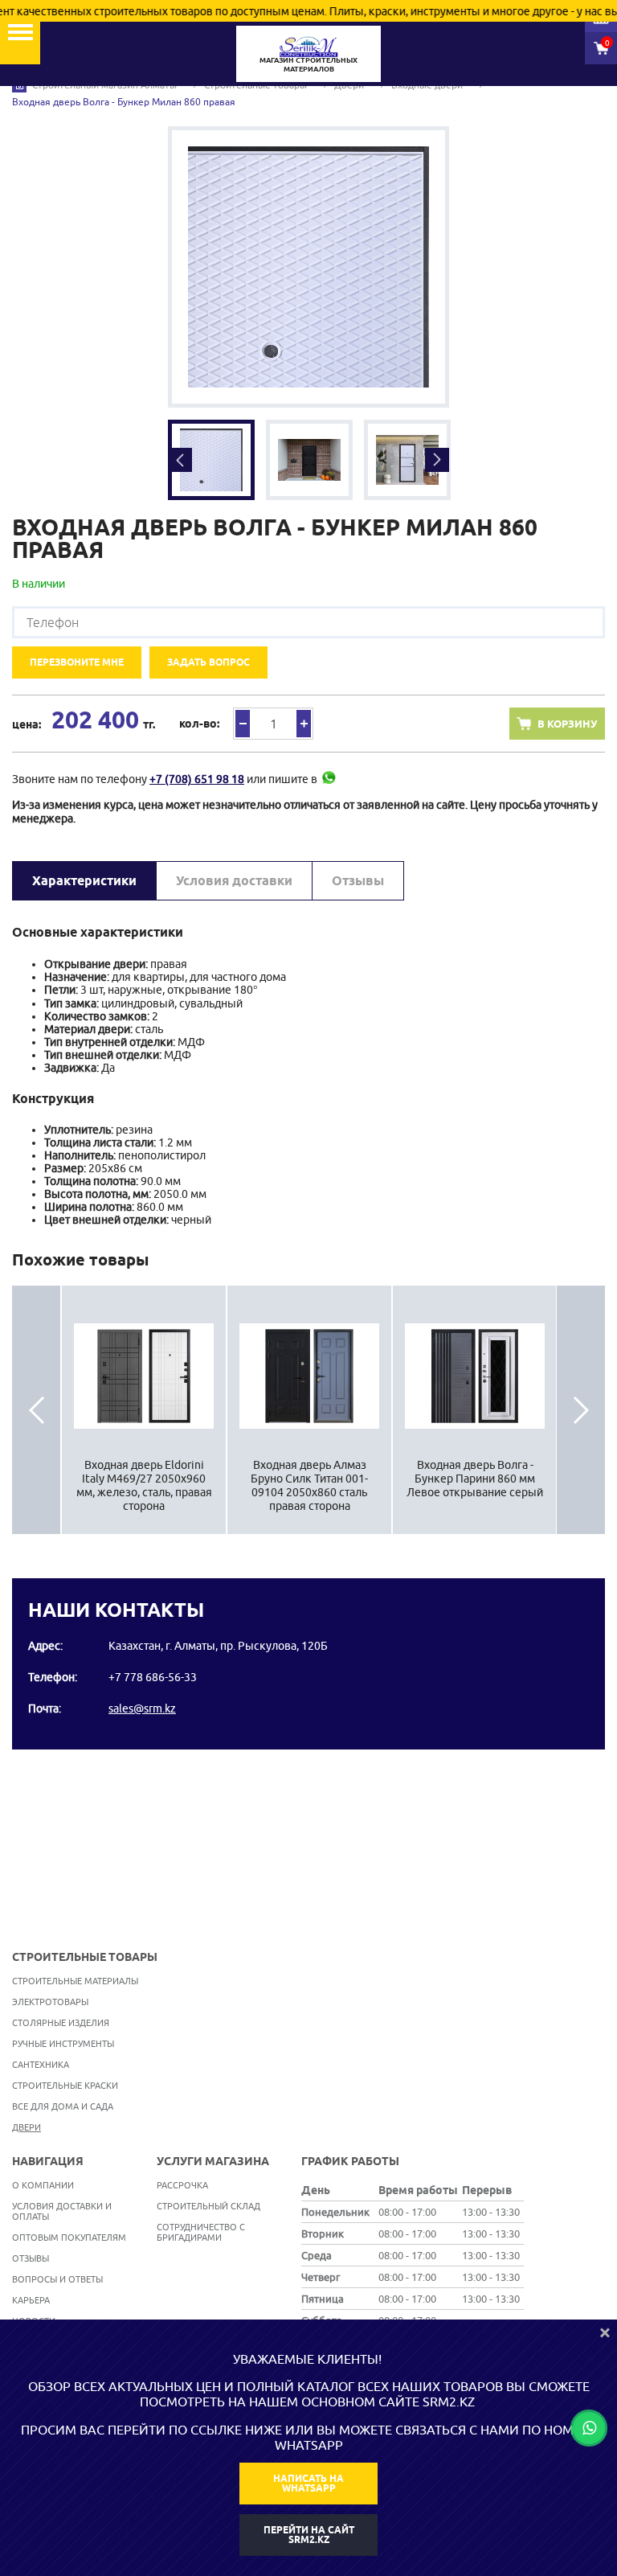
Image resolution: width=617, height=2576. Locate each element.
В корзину (567, 724)
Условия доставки (234, 881)
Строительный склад (208, 2206)
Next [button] (437, 460)
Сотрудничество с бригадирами (201, 2232)
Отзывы (358, 881)
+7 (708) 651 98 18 (197, 779)
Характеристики (84, 881)
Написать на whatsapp (308, 2483)
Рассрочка (182, 2185)
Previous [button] (180, 460)
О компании (43, 2185)
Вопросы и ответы (57, 2279)
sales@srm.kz (142, 1708)
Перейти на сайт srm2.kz (309, 2535)
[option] (308, 267)
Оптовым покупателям (69, 2237)
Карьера (31, 2300)
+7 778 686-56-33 (153, 1677)
